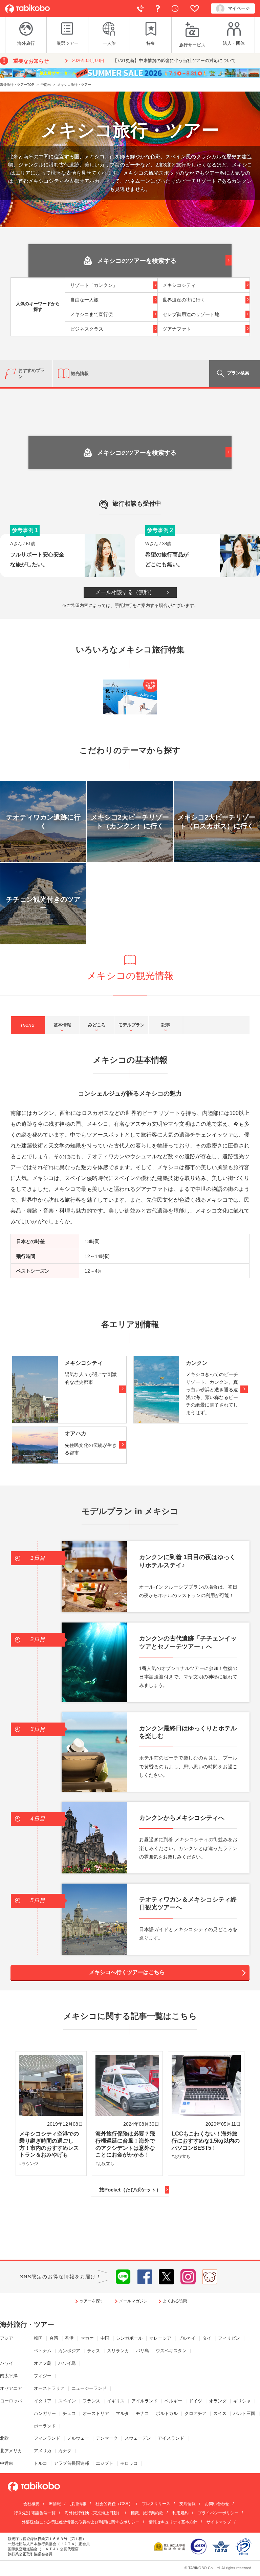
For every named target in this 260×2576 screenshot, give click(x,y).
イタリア (43, 2401)
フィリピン (229, 2338)
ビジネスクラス (87, 329)
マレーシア (160, 2338)
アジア (7, 2338)
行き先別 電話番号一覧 (35, 2513)
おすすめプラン (31, 373)
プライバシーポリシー (218, 2513)
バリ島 (142, 2351)
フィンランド (47, 2438)
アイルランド (145, 2401)
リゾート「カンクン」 (94, 285)
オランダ (218, 2401)
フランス (91, 2401)
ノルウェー (78, 2438)
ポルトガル (167, 2413)
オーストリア (96, 2413)
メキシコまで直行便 (91, 314)
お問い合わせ (217, 2504)
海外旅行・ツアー (27, 2324)
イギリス (116, 2401)
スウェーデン (138, 2438)
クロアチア (196, 2413)
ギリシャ (242, 2401)
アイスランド (171, 2438)
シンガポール (129, 2338)
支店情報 (188, 2504)
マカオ (87, 2338)
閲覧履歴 (177, 8)
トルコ (40, 2463)
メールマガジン (133, 2301)
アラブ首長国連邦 (71, 2463)
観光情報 (80, 373)
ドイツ (196, 2401)
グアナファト (177, 329)
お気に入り (196, 8)
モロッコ (129, 2463)
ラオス (94, 2351)
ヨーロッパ (11, 2401)
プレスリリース (156, 2504)
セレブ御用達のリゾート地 (191, 314)
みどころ (97, 1025)
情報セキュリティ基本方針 (173, 2522)
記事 (166, 1025)
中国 (105, 2338)
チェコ (69, 2413)
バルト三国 (244, 2413)
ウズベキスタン (171, 2351)
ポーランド (45, 2426)
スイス (220, 2413)
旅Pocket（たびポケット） (130, 2190)
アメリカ (43, 2451)
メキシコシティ (179, 285)
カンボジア (69, 2351)
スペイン (67, 2401)
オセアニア (11, 2388)
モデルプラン (131, 1025)
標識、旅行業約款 (147, 2513)
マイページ (239, 8)
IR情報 (55, 2504)
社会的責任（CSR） (114, 2504)
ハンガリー (45, 2413)
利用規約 (180, 2513)
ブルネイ (187, 2338)
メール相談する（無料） (125, 592)
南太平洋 (9, 2376)
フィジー (43, 2376)
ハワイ (7, 2363)
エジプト (105, 2463)
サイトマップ (219, 2522)
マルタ (122, 2413)
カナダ (65, 2451)
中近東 (7, 2463)
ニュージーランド (89, 2388)
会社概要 (31, 2504)
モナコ (142, 2413)
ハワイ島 (67, 2363)
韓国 (38, 2338)
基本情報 (62, 1025)
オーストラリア (49, 2388)
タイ (207, 2338)
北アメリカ (11, 2451)
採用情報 (78, 2504)
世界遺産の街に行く (184, 300)
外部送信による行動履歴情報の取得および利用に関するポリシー (81, 2522)
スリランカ (118, 2351)
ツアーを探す (92, 2301)
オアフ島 (43, 2363)
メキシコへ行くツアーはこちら (127, 1972)
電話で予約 (142, 8)
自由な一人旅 (84, 300)
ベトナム (43, 2351)
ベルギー (173, 2401)
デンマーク (107, 2438)
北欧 (4, 2438)
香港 (69, 2338)
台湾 (54, 2338)
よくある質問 (159, 8)
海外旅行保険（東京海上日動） (93, 2513)
